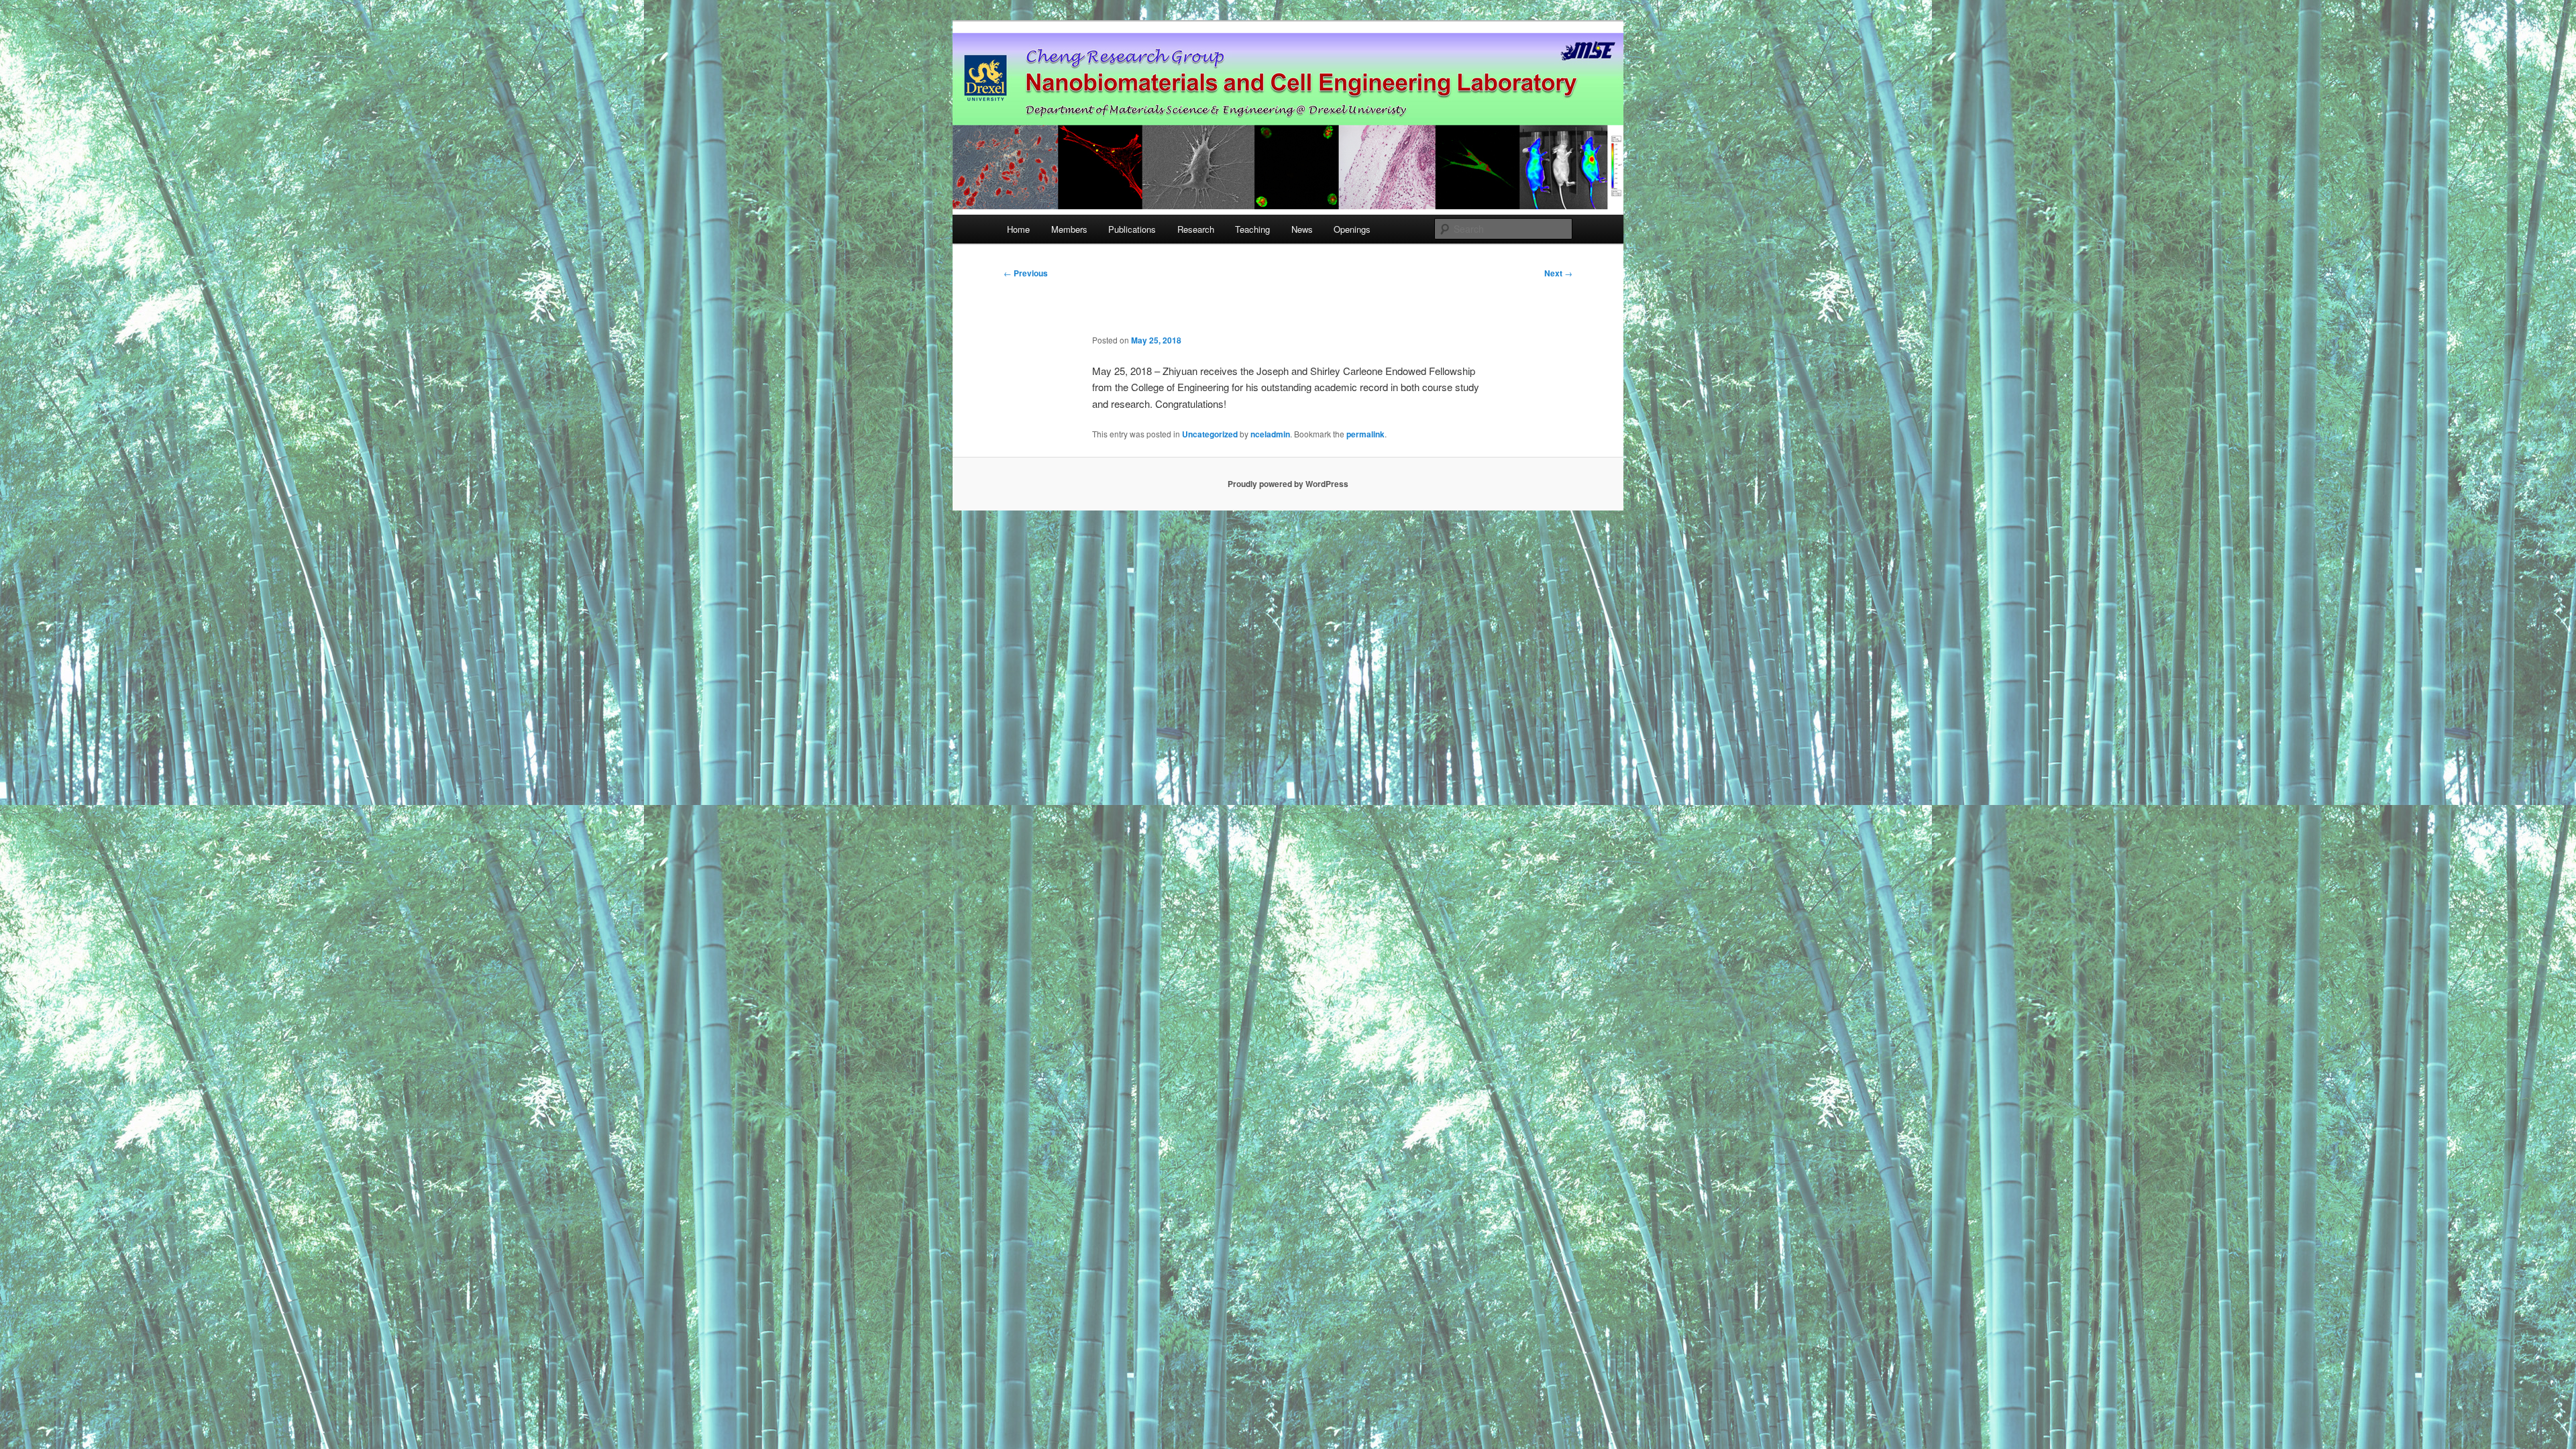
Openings (1352, 229)
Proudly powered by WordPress (1288, 484)
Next (1558, 273)
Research (1196, 229)
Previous (1026, 273)
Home (1018, 229)
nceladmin (1270, 434)
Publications (1132, 229)
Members (1069, 229)
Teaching (1252, 229)
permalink (1365, 434)
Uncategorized (1210, 434)
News (1302, 229)
